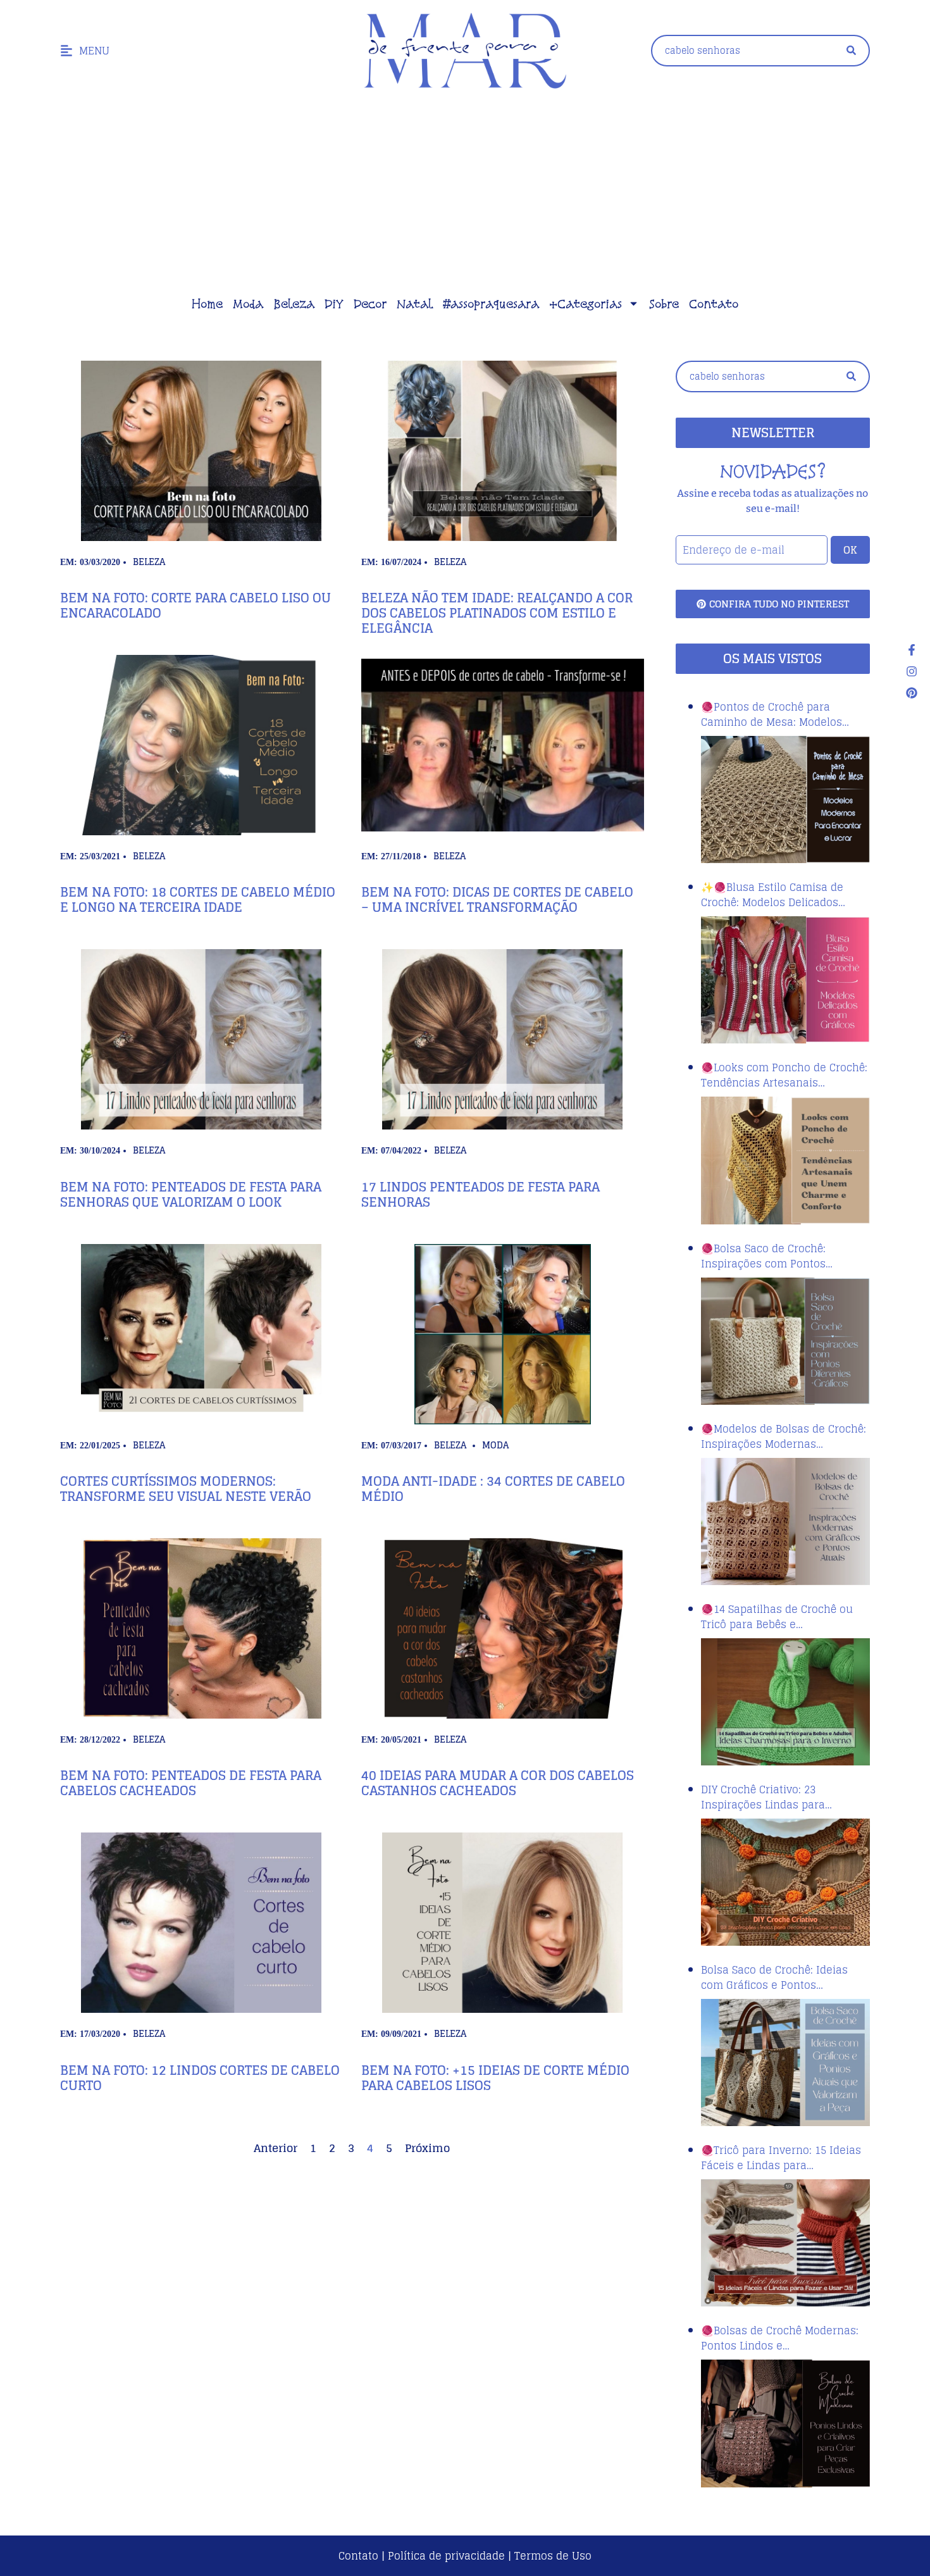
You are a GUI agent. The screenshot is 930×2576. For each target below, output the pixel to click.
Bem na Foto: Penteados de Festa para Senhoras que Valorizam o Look (191, 1195)
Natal (415, 304)
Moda (248, 304)
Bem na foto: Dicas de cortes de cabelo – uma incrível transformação (497, 900)
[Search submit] (851, 50)
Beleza (294, 304)
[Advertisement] (465, 196)
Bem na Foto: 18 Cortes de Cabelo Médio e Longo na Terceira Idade (198, 900)
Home (207, 304)
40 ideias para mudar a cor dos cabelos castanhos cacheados (498, 1783)
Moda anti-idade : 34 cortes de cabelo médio (493, 1489)
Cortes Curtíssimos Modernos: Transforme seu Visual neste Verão (186, 1489)
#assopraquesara (491, 304)
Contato (714, 304)
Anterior (276, 2148)
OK (850, 550)
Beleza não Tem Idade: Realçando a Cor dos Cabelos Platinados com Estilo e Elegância (497, 613)
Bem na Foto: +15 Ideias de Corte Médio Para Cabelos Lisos (495, 2078)
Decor (370, 304)
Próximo (427, 2148)
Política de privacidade (446, 2556)
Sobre (664, 304)
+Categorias (586, 304)
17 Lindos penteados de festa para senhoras (480, 1195)
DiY (334, 304)
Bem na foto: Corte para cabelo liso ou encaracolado (195, 606)
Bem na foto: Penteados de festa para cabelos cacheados (191, 1783)
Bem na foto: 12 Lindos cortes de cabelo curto (200, 2078)
